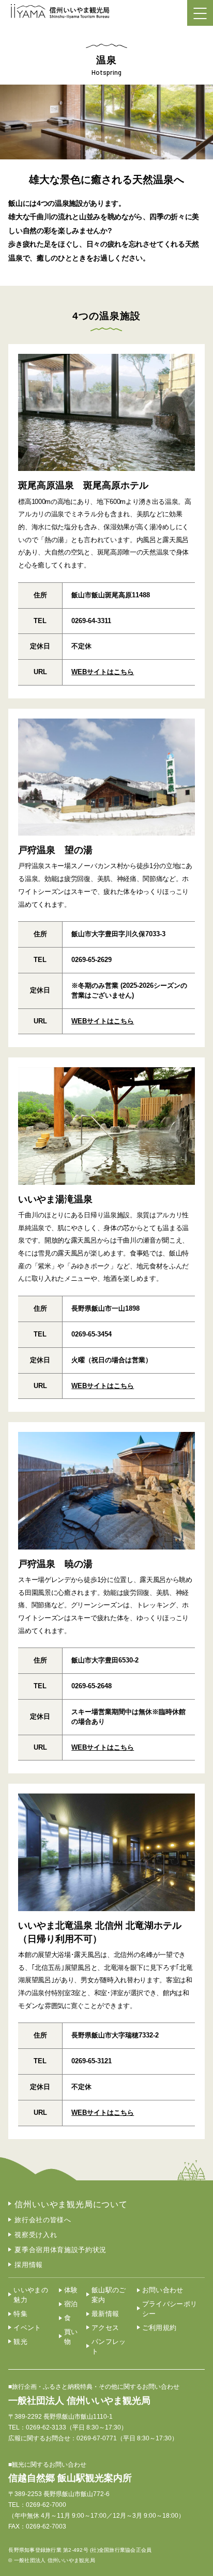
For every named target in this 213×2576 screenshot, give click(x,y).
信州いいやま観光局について (71, 2204)
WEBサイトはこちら (103, 672)
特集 (20, 2314)
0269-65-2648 (92, 1686)
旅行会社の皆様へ (43, 2220)
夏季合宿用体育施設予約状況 (60, 2250)
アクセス (105, 2328)
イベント (27, 2328)
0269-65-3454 (92, 1334)
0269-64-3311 (91, 621)
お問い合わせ (163, 2290)
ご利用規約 (159, 2328)
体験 (71, 2290)
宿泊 (71, 2304)
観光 (20, 2342)
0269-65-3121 (92, 2061)
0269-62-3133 (46, 2427)
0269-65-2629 (92, 960)
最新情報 (105, 2314)
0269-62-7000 (46, 2505)
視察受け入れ (36, 2235)
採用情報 (29, 2265)
